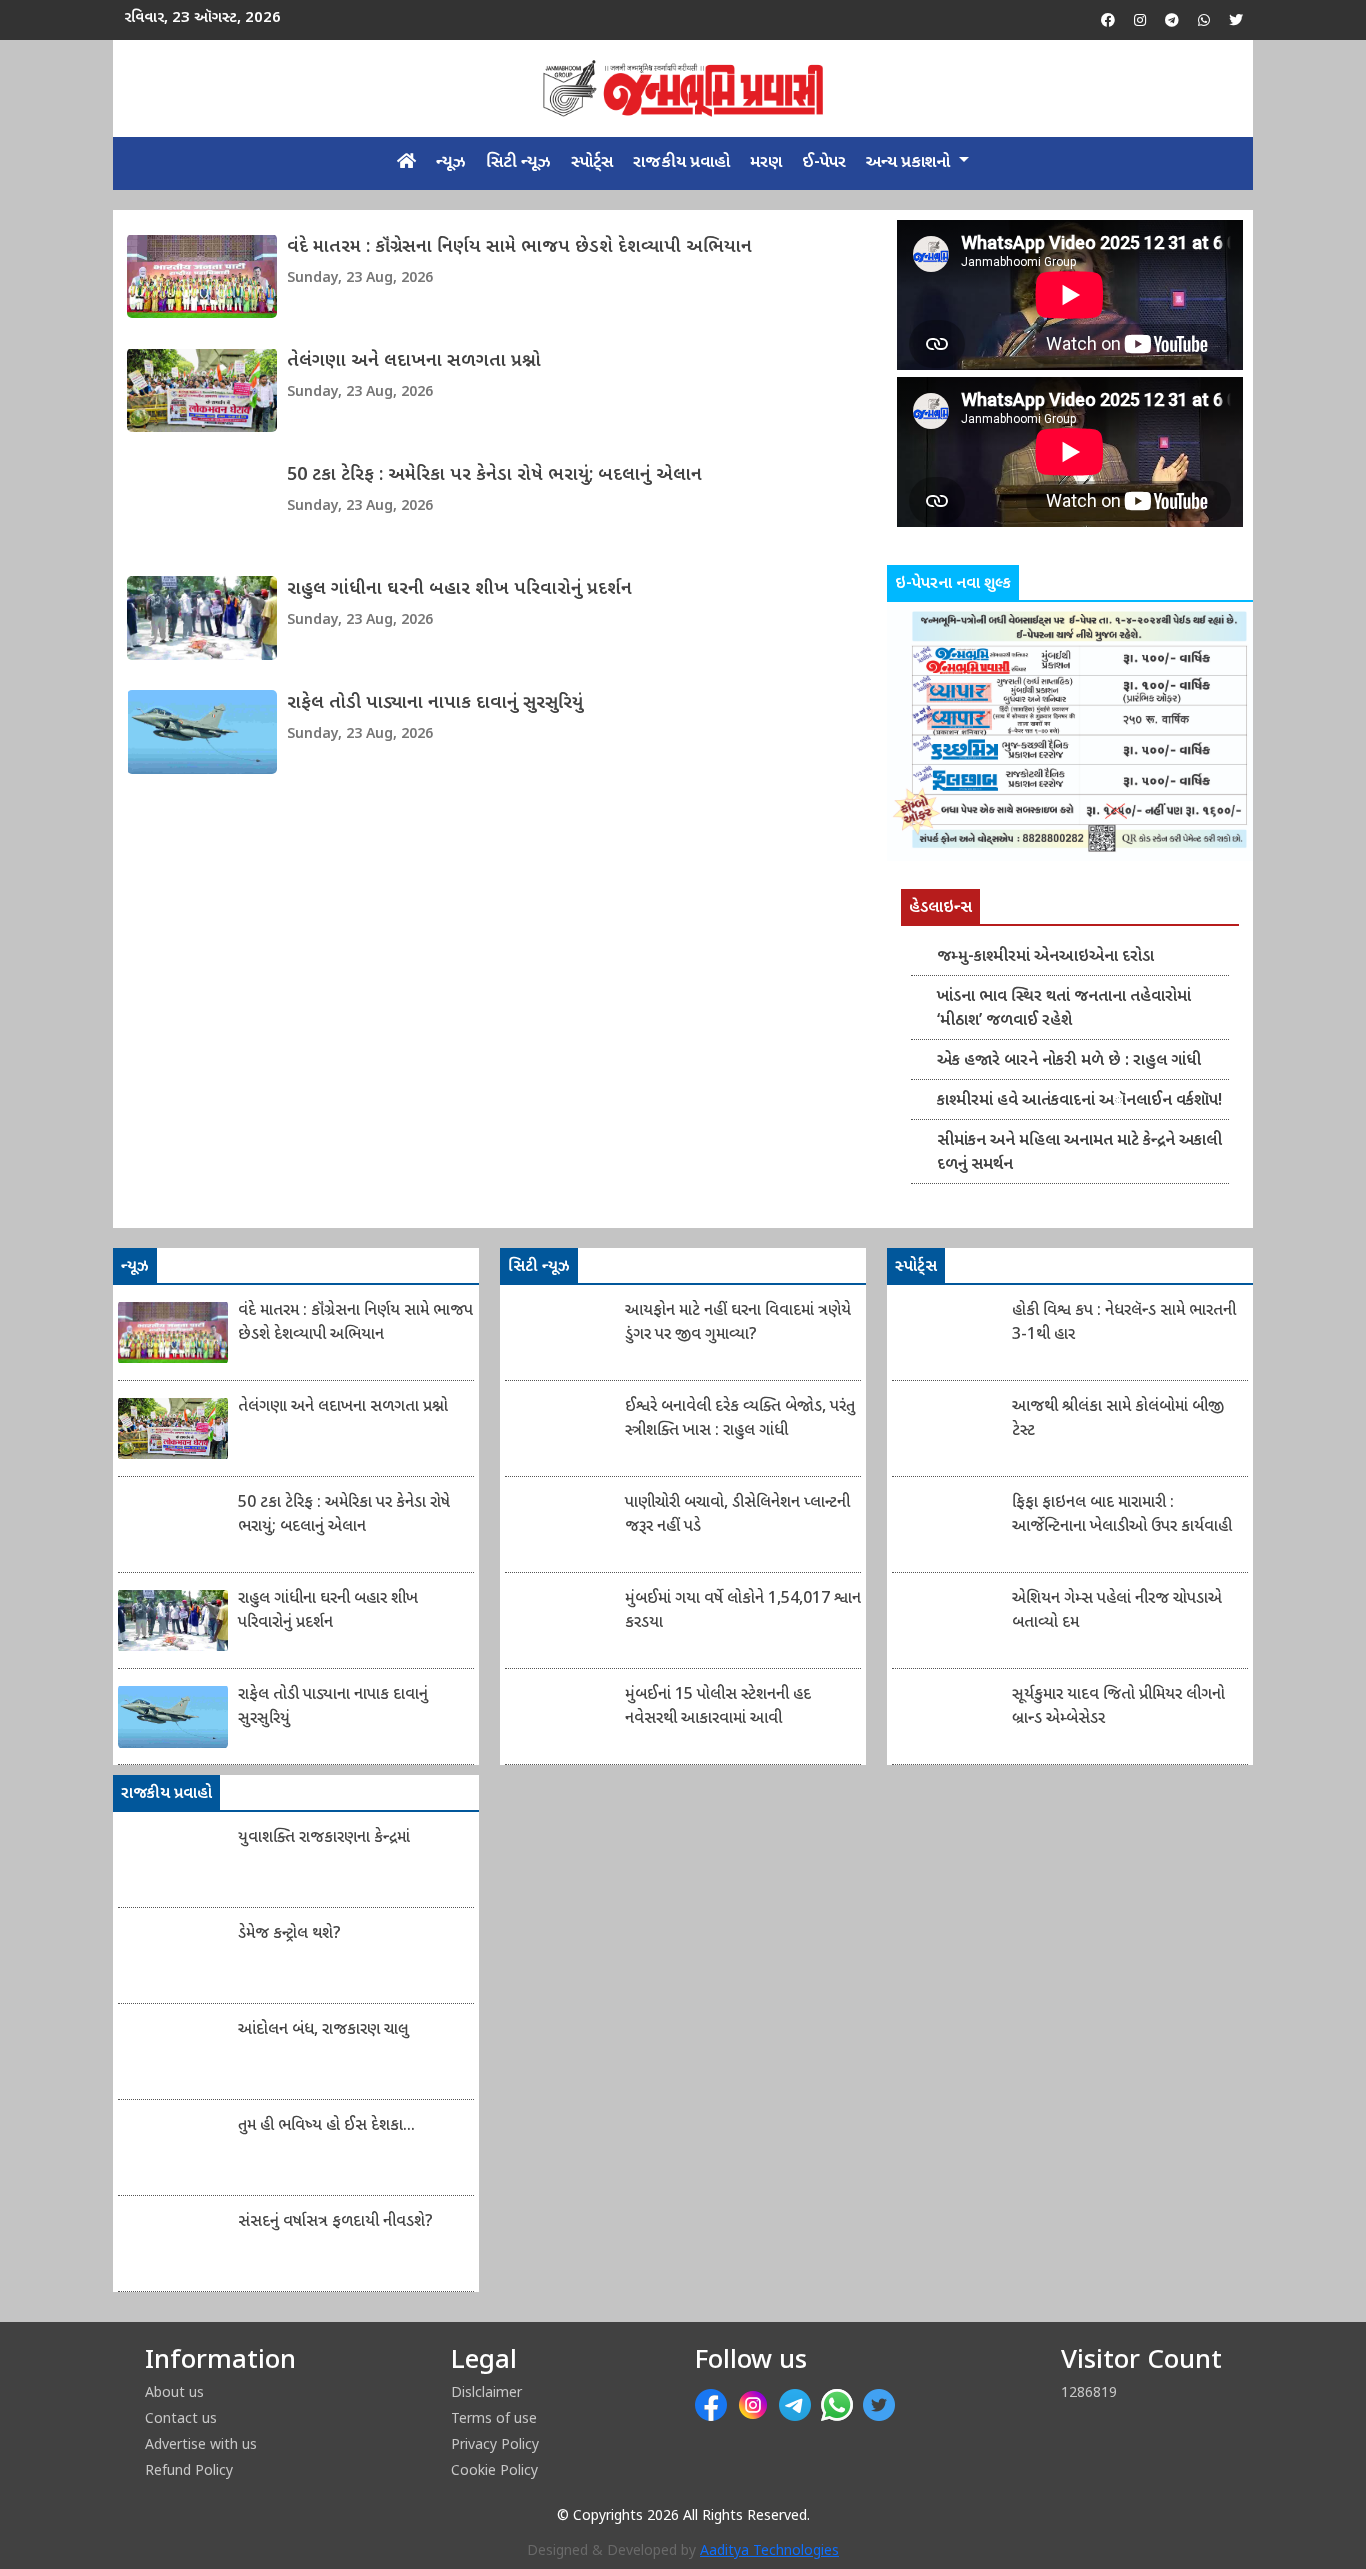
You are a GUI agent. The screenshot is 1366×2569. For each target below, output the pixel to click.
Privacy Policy (495, 2443)
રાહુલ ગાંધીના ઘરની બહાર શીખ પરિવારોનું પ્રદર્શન (459, 589)
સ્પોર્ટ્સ (592, 163)
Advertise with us (201, 2443)
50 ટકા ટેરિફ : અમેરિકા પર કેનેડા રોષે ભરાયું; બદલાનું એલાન (494, 475)
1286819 (1089, 2391)
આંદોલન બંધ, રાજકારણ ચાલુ (323, 2030)
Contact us (181, 2417)
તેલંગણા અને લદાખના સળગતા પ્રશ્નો (414, 361)
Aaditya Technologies (769, 2551)
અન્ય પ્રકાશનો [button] (910, 163)
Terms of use (494, 2417)
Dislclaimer (486, 2391)
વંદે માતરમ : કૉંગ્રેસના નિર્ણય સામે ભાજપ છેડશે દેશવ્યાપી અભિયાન (519, 247)
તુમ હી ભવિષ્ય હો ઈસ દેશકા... (326, 2126)
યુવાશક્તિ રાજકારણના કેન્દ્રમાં (324, 1838)
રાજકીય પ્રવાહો (681, 163)
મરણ (766, 163)
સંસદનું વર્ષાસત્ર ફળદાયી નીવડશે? (335, 2222)
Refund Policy (189, 2469)
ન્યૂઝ (451, 163)
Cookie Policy (494, 2469)
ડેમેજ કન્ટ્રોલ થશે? (289, 1934)
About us (174, 2391)
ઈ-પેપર (824, 163)
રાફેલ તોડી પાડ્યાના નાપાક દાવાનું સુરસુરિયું (435, 703)
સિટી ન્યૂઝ (518, 163)
